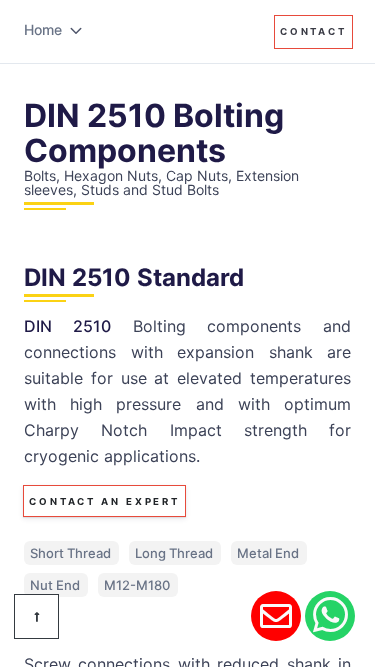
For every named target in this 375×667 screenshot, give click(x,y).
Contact (313, 31)
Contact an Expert (104, 501)
